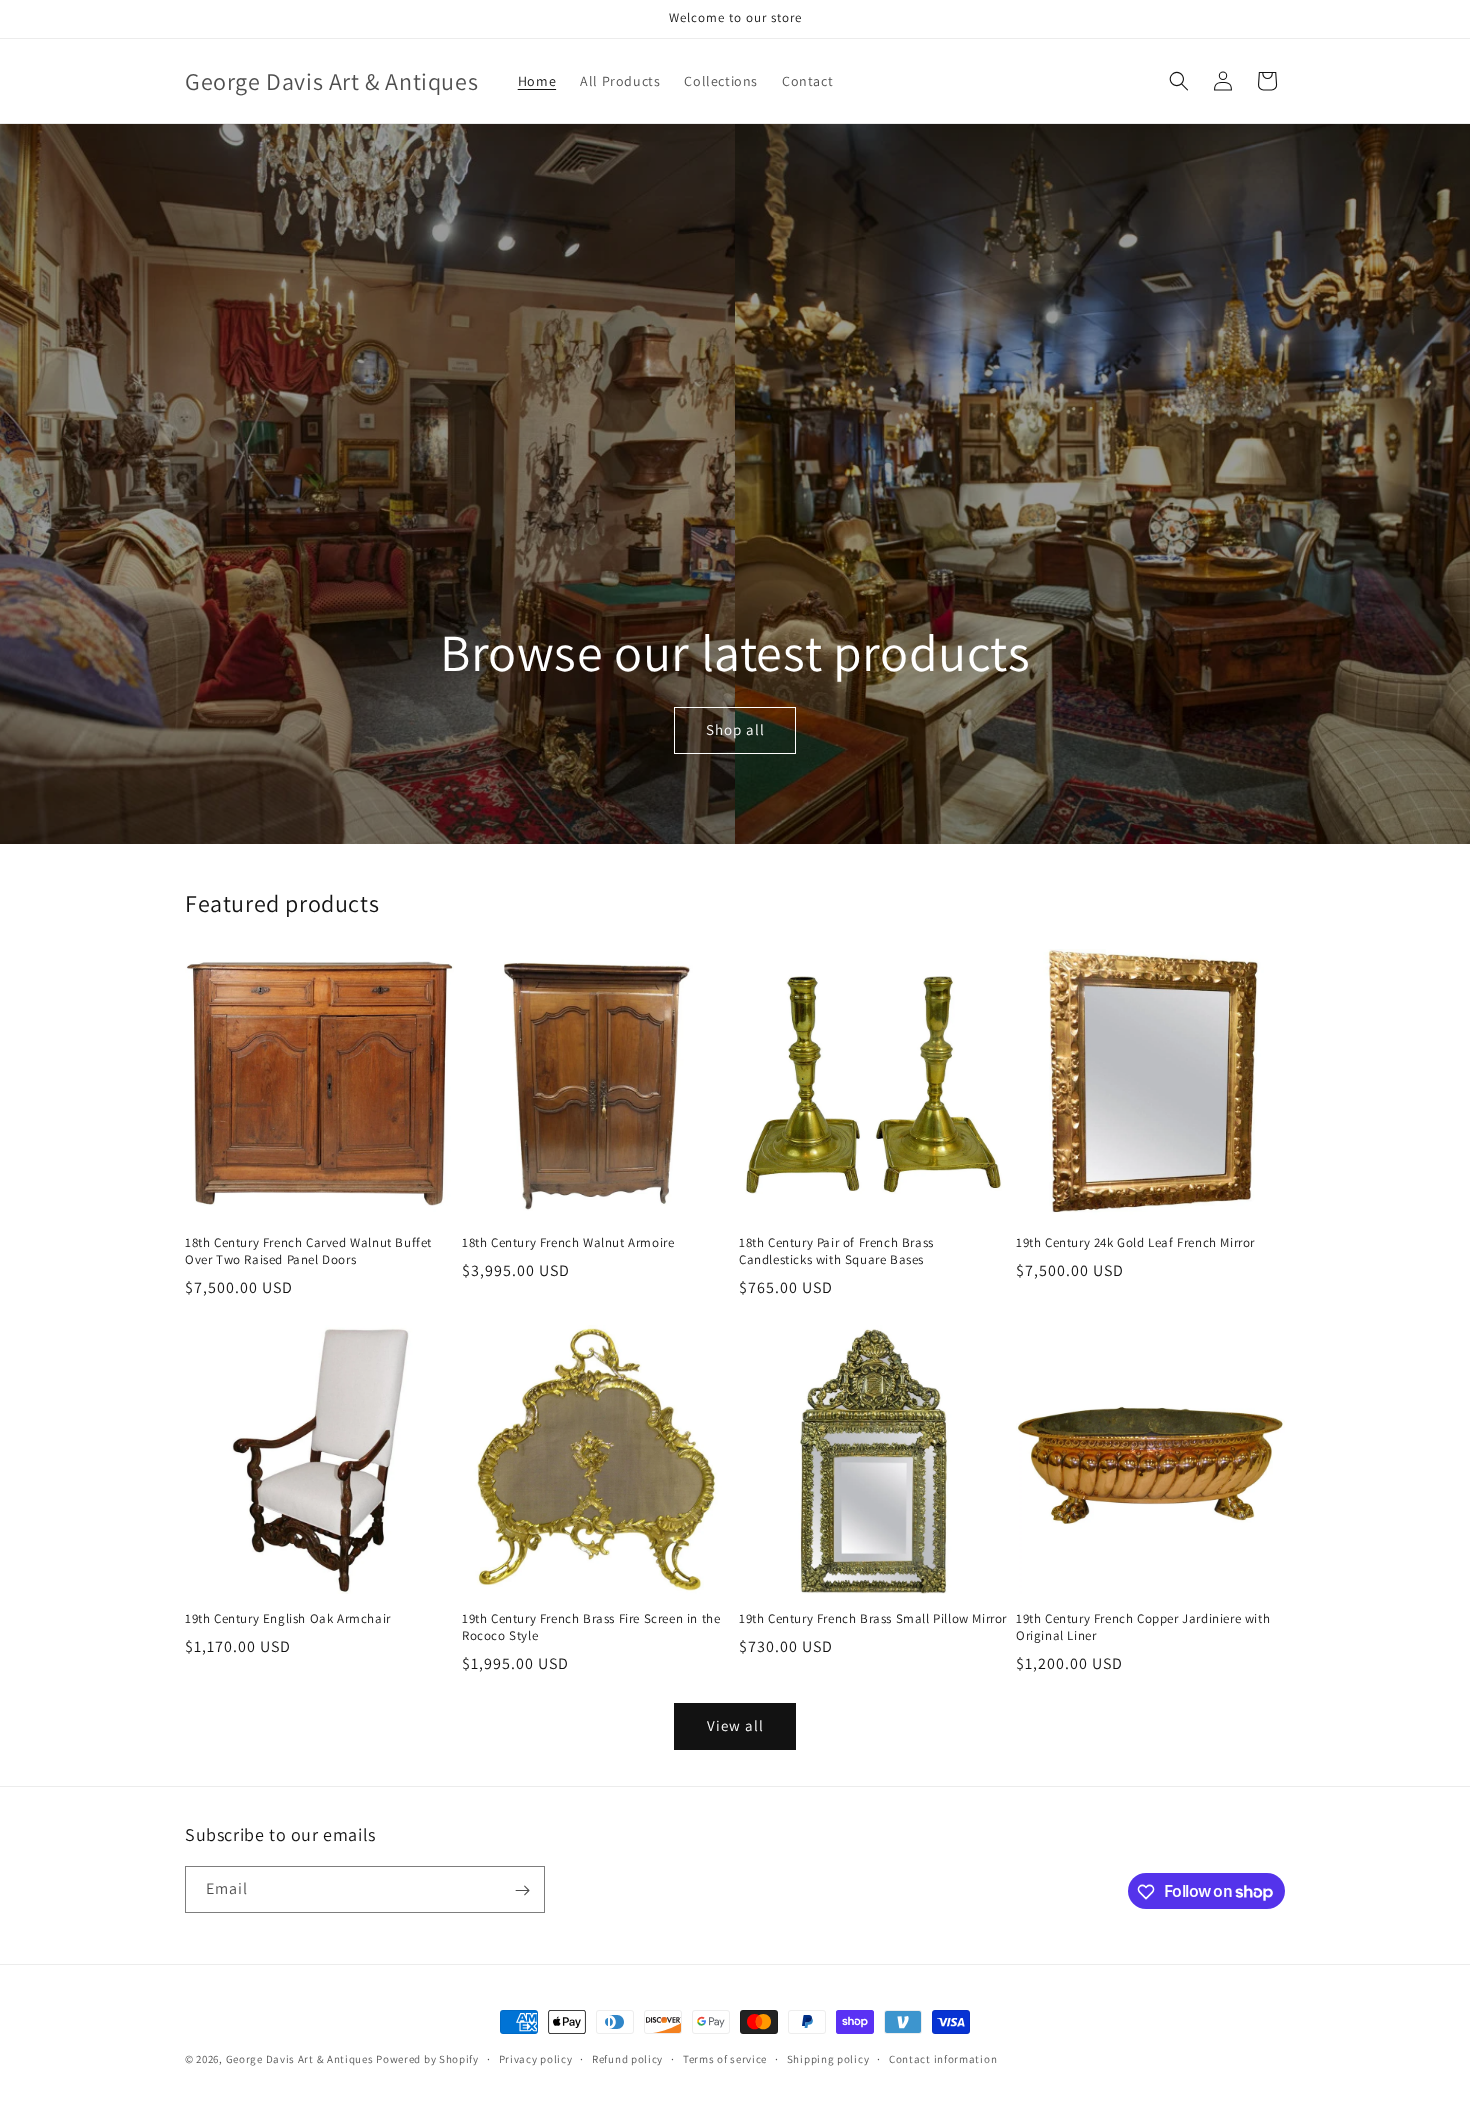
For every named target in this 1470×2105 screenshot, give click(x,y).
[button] (1179, 81)
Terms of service (725, 2058)
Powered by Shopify (427, 2059)
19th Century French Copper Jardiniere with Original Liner (1143, 1627)
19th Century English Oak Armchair (288, 1619)
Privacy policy (536, 2058)
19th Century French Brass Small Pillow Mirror (873, 1619)
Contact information (943, 2058)
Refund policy (627, 2058)
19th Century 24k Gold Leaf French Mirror (1135, 1243)
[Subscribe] (522, 1890)
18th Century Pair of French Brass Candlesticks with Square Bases (836, 1251)
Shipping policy (828, 2058)
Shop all (734, 730)
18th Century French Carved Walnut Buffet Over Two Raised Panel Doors (308, 1251)
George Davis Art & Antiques (300, 2059)
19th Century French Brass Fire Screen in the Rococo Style (591, 1627)
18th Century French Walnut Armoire (568, 1243)
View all (735, 1725)
